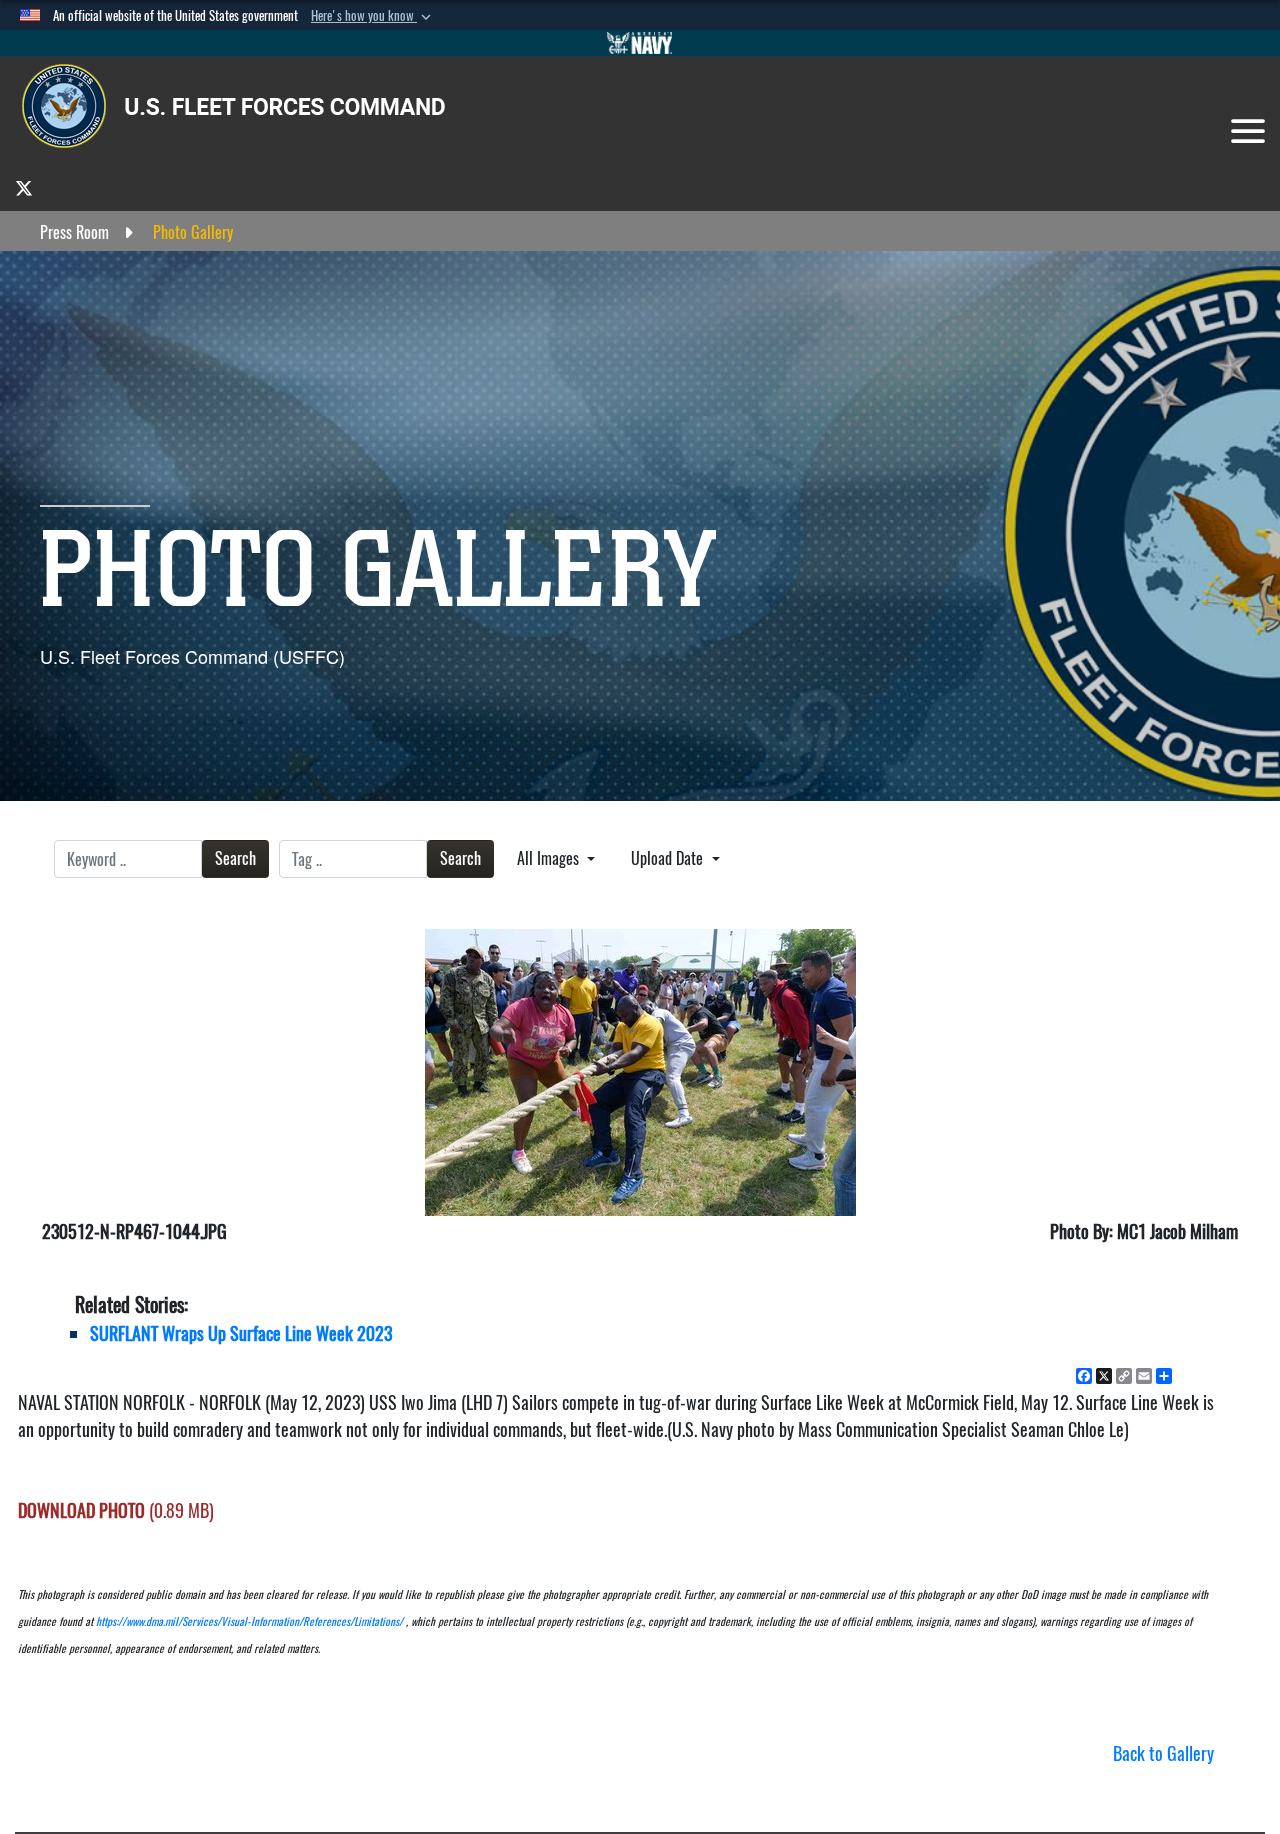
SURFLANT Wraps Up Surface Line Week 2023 (241, 1333)
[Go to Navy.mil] (640, 43)
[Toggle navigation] (1248, 131)
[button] (373, 16)
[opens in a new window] (24, 187)
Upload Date (669, 858)
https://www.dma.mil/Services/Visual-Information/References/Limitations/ (249, 1621)
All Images (550, 858)
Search (235, 858)
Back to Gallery (1163, 1753)
